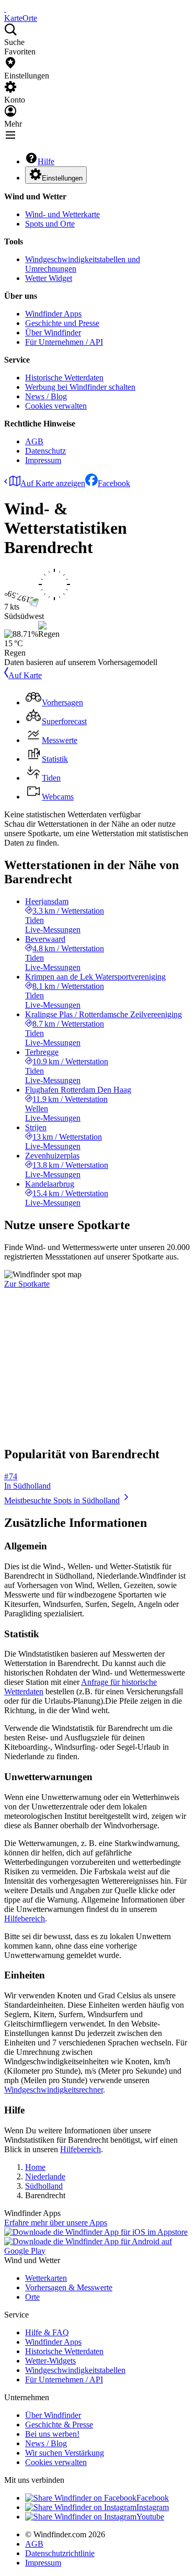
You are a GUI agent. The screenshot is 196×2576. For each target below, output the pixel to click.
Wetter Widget (49, 278)
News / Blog (46, 396)
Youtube (150, 2517)
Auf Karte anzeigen (53, 483)
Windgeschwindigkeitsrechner (54, 2090)
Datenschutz (45, 451)
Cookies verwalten (56, 406)
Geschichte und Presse (62, 323)
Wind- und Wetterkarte (62, 214)
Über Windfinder (53, 333)
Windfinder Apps (53, 314)
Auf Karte (25, 675)
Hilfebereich (25, 1919)
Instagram (153, 2507)
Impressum (43, 460)
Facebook (114, 483)
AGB (34, 441)
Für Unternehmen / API (64, 342)
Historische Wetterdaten (64, 378)
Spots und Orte (50, 224)
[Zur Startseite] (5, 9)
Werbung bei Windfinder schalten (80, 387)
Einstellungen (62, 178)
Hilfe (46, 161)
